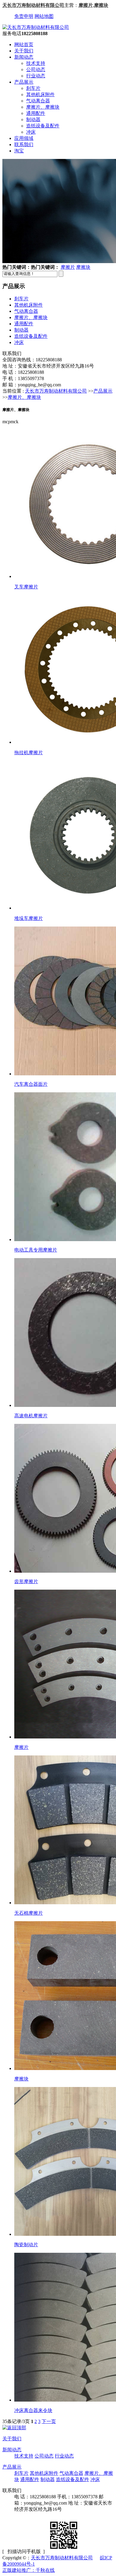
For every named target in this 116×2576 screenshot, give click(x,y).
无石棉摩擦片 (29, 1913)
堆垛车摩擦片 (29, 918)
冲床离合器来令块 (33, 2410)
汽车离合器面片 (31, 1084)
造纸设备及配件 (43, 126)
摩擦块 (101, 5)
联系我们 (24, 145)
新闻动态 (24, 57)
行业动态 (36, 76)
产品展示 (24, 82)
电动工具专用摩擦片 (36, 1250)
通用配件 (36, 113)
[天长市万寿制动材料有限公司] (36, 27)
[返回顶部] (14, 2428)
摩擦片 (86, 5)
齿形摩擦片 (26, 1581)
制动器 (33, 119)
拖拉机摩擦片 (29, 753)
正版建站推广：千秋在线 (29, 2570)
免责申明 (24, 16)
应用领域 (24, 138)
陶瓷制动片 (26, 2245)
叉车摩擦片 (26, 587)
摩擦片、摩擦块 (43, 107)
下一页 (49, 2421)
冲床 (31, 132)
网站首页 (24, 44)
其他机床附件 (40, 94)
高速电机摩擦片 (31, 1416)
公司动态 (36, 69)
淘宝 (19, 151)
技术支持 (36, 63)
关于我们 (24, 51)
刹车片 (33, 88)
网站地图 (44, 16)
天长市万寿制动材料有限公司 (33, 5)
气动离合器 (38, 101)
